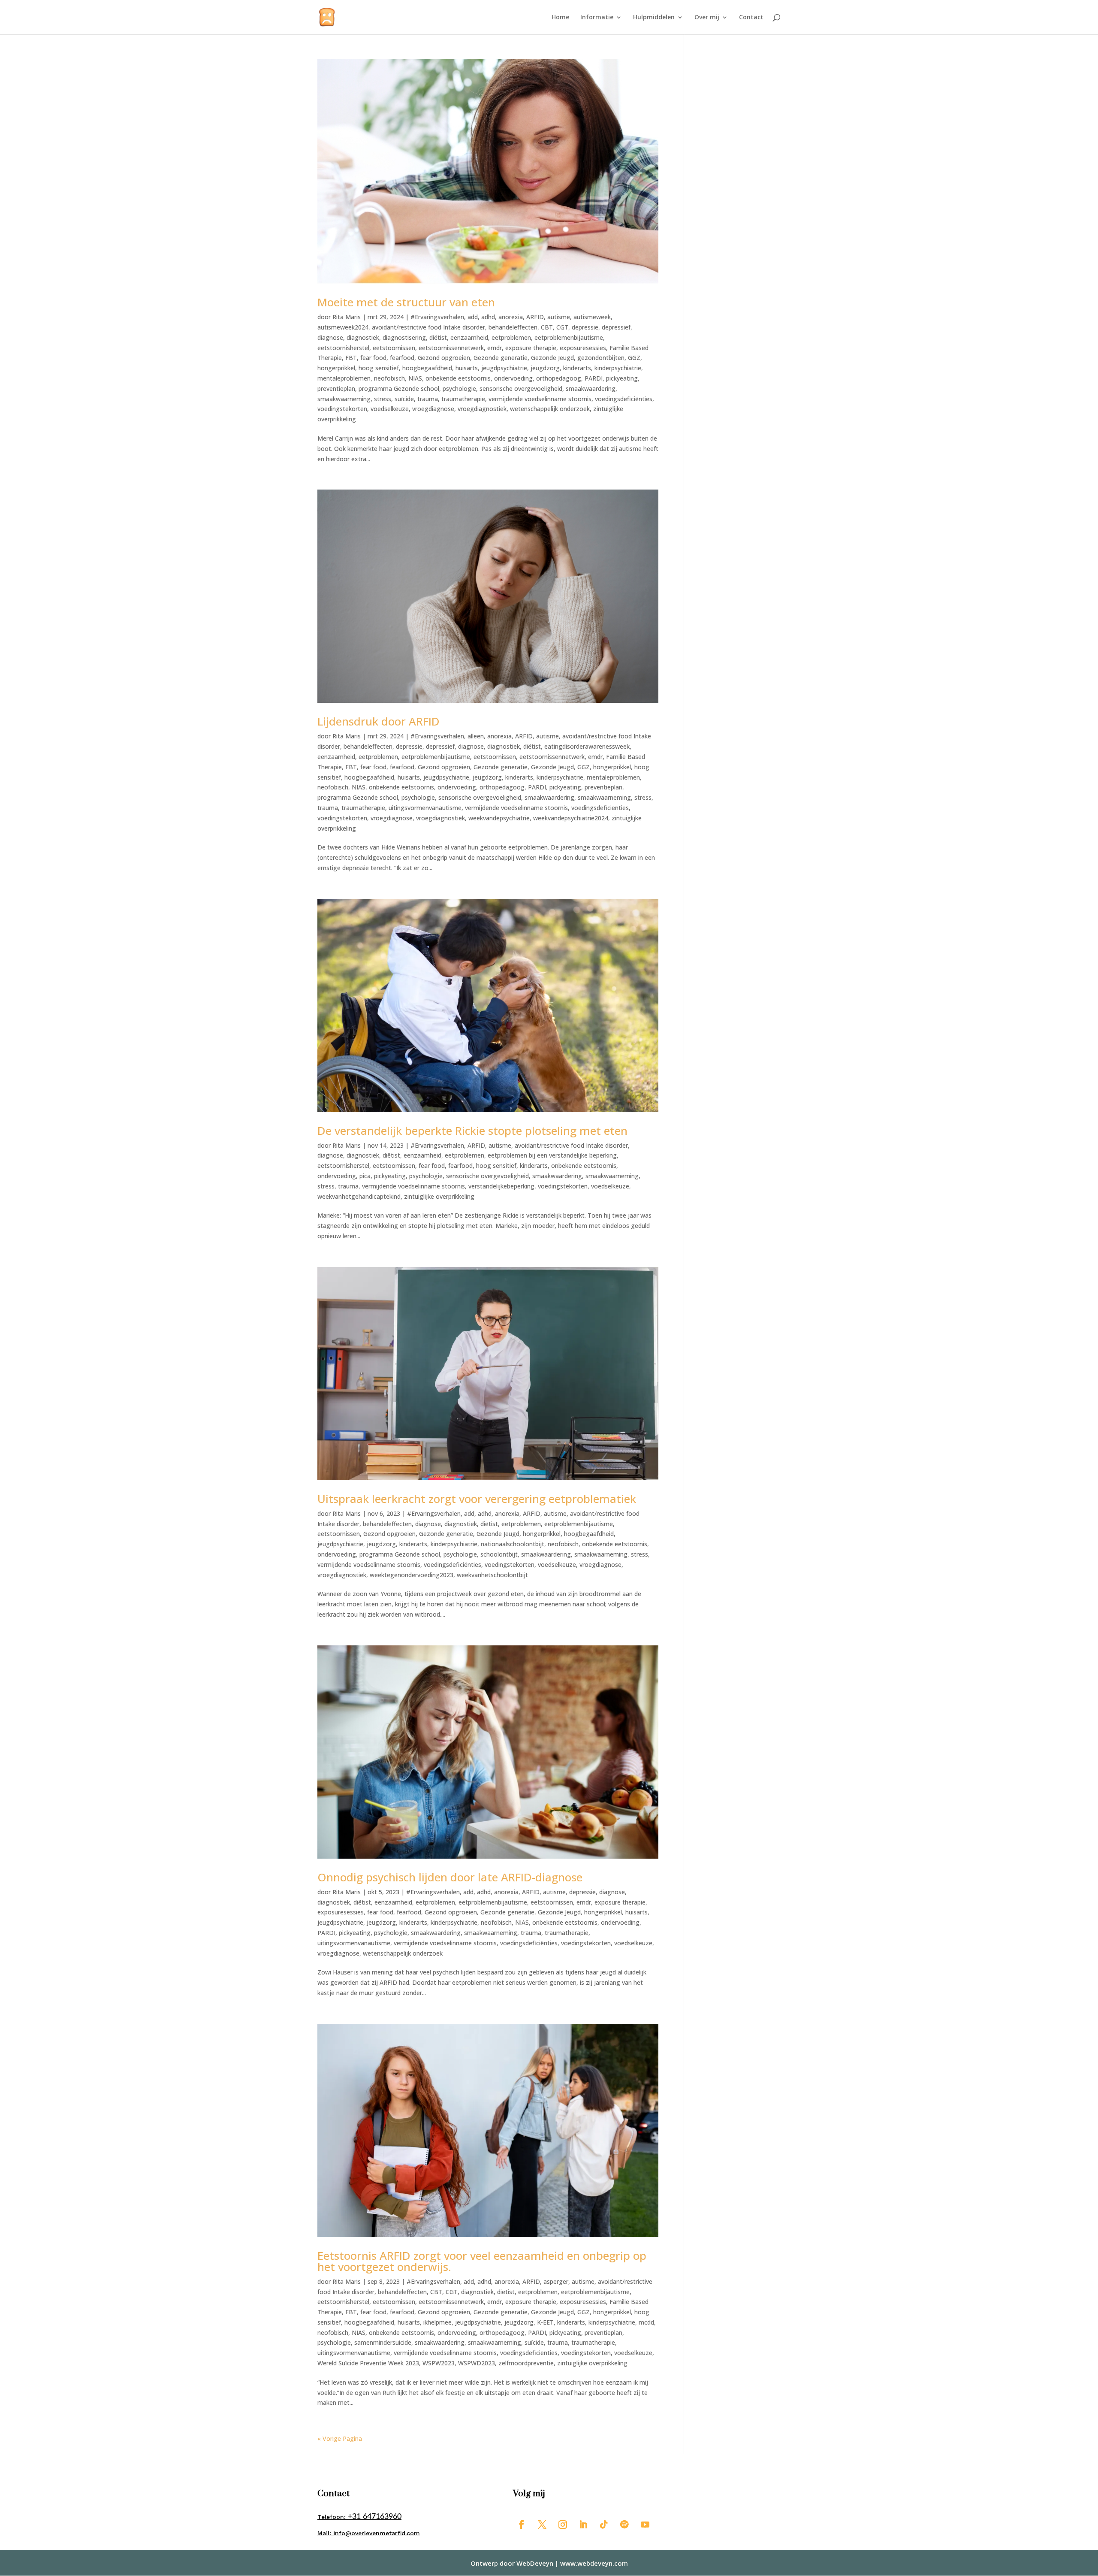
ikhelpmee (437, 2322)
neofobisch (389, 378)
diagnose (330, 337)
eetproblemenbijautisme (569, 337)
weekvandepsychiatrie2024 (571, 818)
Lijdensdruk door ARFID (379, 721)
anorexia (511, 317)
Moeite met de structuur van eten (406, 302)
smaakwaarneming (344, 399)
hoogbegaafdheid (427, 368)
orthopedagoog (559, 378)
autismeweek (592, 317)
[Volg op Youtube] (645, 2525)
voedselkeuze (390, 409)
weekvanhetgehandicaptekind (359, 1196)
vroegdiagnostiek (482, 409)
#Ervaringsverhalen (437, 317)
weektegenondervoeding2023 (412, 1575)
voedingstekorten (342, 409)
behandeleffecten (513, 327)
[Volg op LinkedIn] (583, 2525)
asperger (556, 2281)
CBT (547, 327)
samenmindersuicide (383, 2342)
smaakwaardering (591, 389)
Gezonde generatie (501, 358)
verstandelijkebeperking (501, 1186)
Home (560, 18)
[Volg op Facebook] (522, 2525)
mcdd (646, 2322)
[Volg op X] (542, 2525)
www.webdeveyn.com (594, 2563)
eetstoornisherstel (343, 348)
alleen (476, 736)
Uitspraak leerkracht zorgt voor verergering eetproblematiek (477, 1499)
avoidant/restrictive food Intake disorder (428, 327)
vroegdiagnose (433, 409)
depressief (616, 327)
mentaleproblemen (344, 378)
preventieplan (336, 389)
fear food (373, 358)
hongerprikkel (336, 368)
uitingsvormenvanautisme (425, 808)
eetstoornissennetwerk (451, 348)
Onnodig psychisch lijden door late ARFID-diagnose (450, 1877)
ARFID (535, 317)
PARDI (594, 378)
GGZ (634, 358)
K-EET (545, 2322)
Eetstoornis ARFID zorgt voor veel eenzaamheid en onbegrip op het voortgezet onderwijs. (482, 2261)
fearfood (402, 358)
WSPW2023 (439, 2363)
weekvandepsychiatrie (499, 818)
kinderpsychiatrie (618, 368)
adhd (488, 317)
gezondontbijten (601, 358)
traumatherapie (463, 399)
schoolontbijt (499, 1554)
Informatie (597, 18)
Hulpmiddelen (654, 18)
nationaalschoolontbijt (513, 1544)
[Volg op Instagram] (563, 2525)
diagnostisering (404, 337)
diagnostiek (363, 337)
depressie (585, 327)
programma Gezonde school (399, 389)
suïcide (404, 399)
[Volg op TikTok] (604, 2525)
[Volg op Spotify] (624, 2525)
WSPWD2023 (477, 2363)
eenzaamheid (469, 337)
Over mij (707, 18)
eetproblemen (511, 337)
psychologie (459, 389)
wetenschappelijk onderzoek (550, 409)
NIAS (415, 378)
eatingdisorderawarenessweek (587, 746)
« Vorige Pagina (340, 2438)
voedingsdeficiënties (624, 399)
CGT (562, 327)
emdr (495, 348)
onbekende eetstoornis (458, 378)
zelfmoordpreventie (526, 2363)
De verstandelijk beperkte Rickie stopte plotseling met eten (472, 1131)
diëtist (438, 337)
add (473, 317)
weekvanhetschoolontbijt (492, 1575)
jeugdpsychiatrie (504, 368)
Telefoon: (359, 2517)
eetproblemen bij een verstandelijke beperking (552, 1155)
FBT (351, 358)
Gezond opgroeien (444, 358)
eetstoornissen (394, 348)
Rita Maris (347, 317)
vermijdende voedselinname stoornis (540, 399)
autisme (559, 317)
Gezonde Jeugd (552, 358)
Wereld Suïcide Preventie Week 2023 (368, 2363)
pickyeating (622, 378)
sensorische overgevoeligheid (521, 389)
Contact (751, 18)
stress (383, 399)
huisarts (467, 368)
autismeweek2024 (343, 327)
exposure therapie (531, 348)
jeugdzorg (545, 368)
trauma (428, 399)
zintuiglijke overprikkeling (439, 1196)
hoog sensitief (379, 368)
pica (365, 1176)
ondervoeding (513, 378)
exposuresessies (583, 348)
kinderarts (577, 368)
